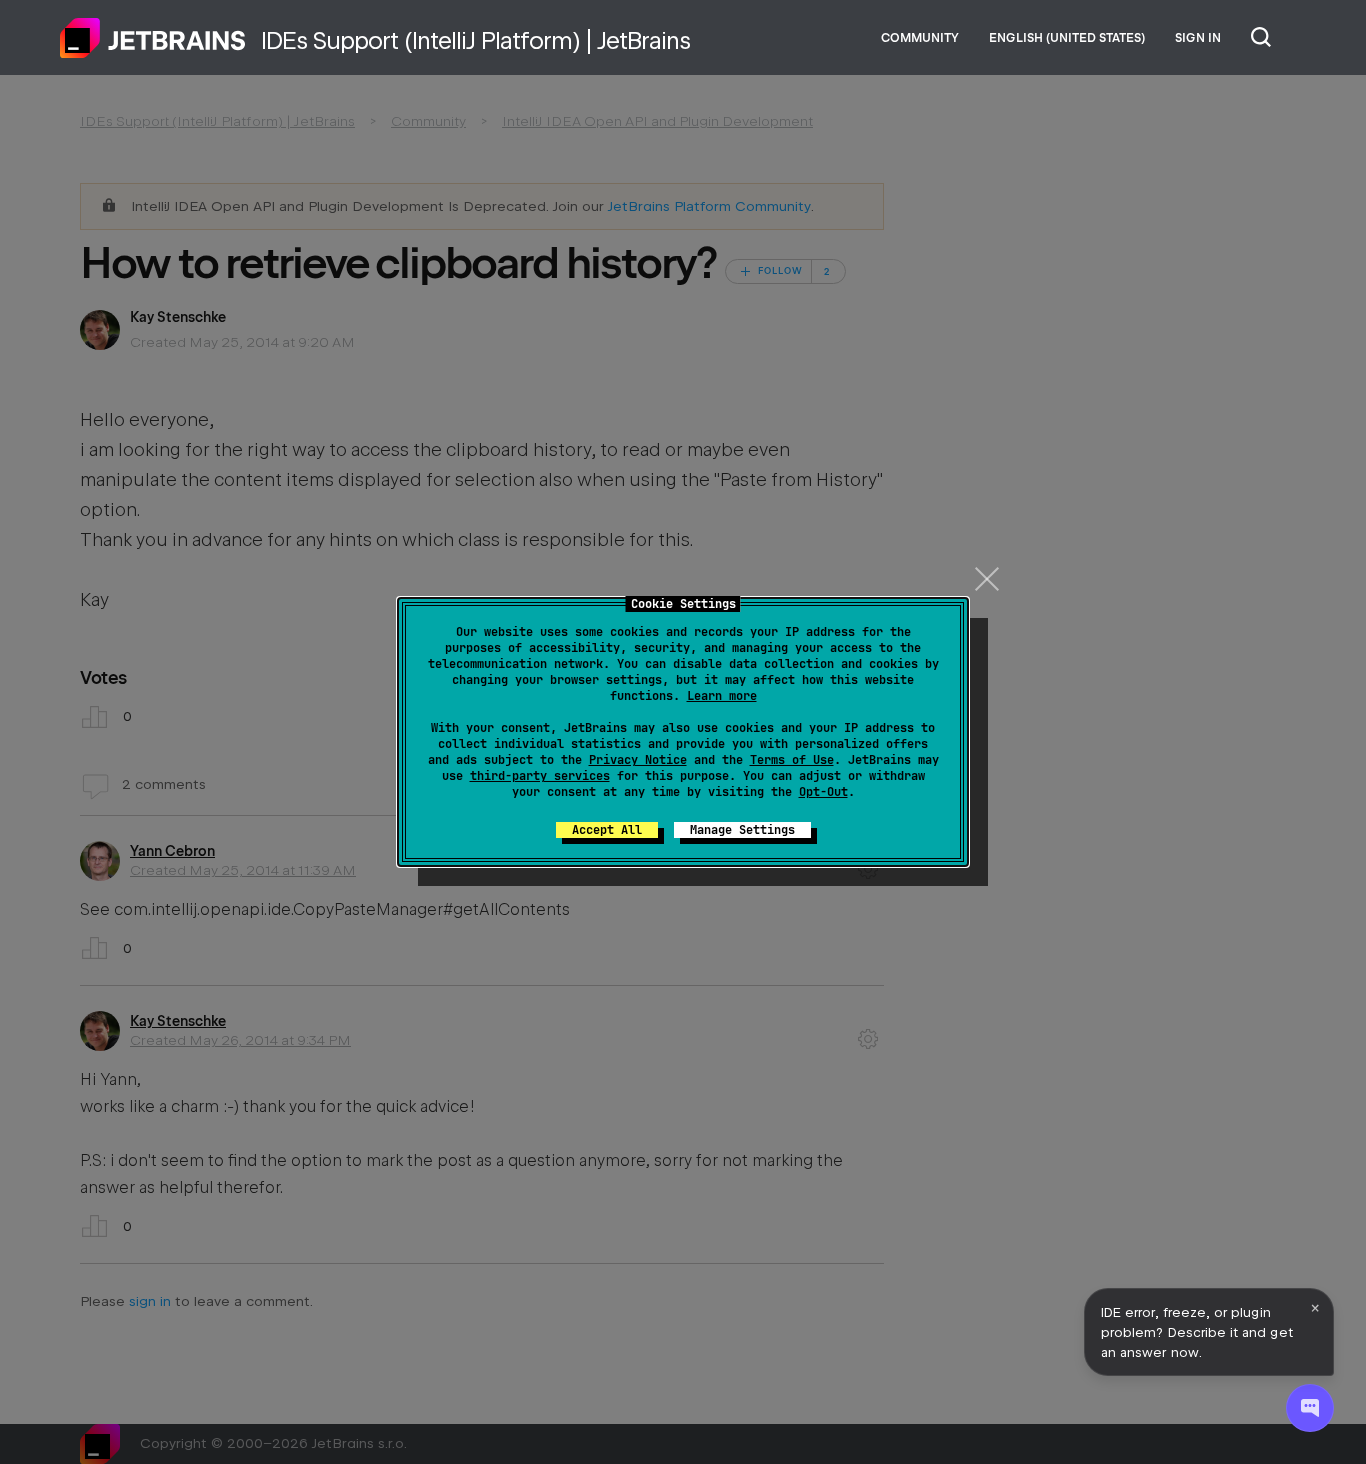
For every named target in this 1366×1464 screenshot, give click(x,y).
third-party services (540, 776)
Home (153, 38)
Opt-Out (823, 792)
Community (920, 38)
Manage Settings (742, 830)
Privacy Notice (638, 760)
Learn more (722, 696)
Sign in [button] (1198, 38)
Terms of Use (792, 760)
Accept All (607, 830)
